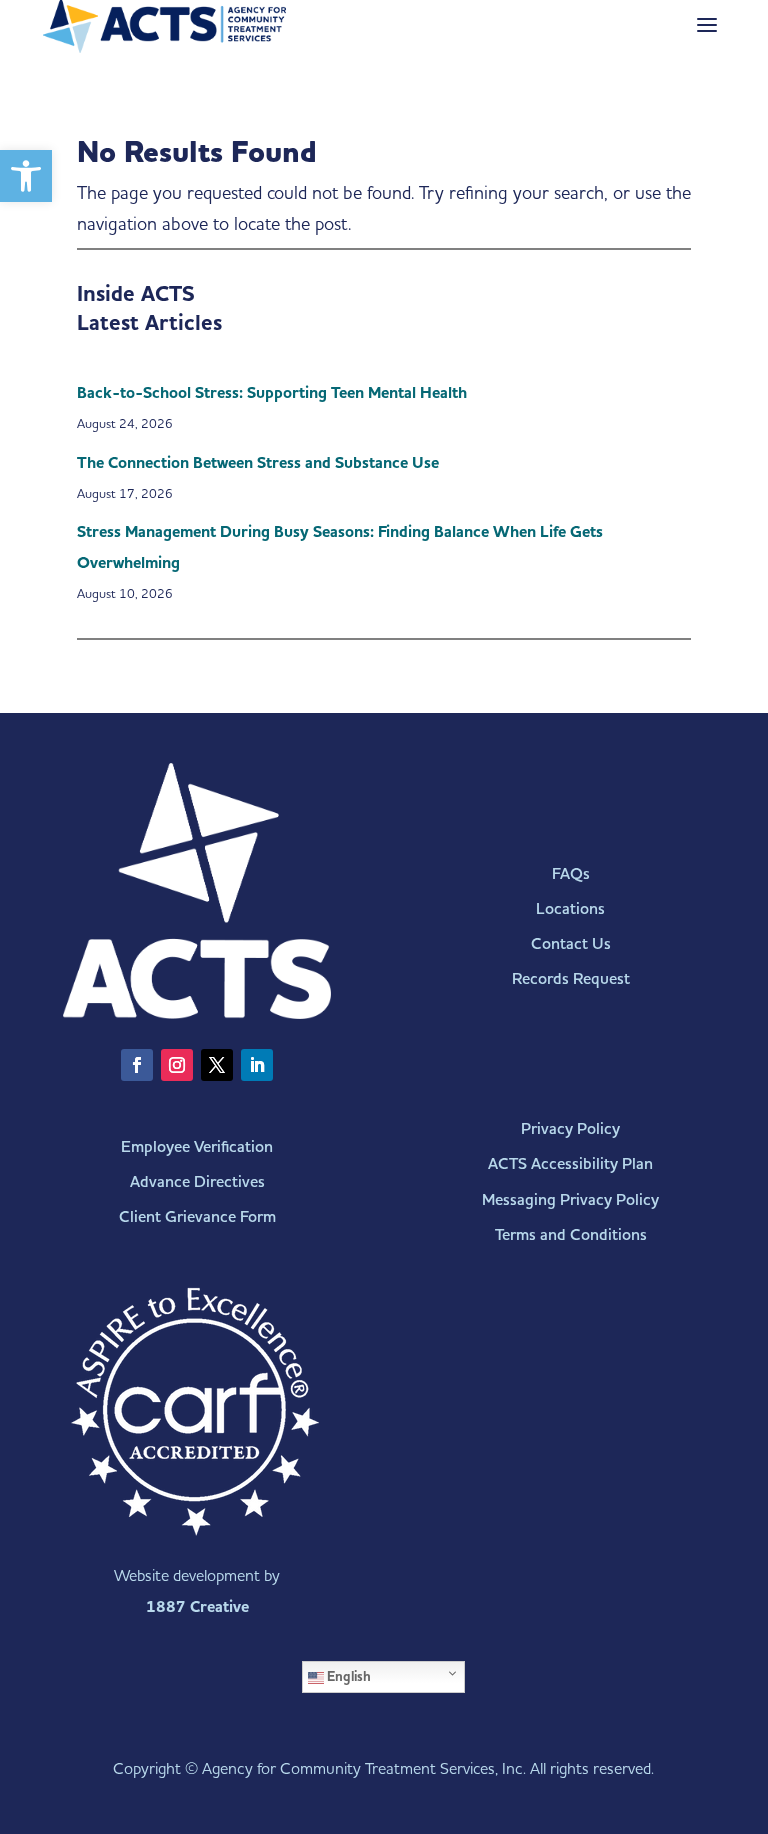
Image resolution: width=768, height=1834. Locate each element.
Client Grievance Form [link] (197, 1216)
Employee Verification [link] (197, 1146)
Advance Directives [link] (197, 1181)
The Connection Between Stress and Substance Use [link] (258, 463)
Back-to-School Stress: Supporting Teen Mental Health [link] (272, 393)
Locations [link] (570, 908)
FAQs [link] (571, 873)
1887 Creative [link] (197, 1607)
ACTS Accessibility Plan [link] (570, 1163)
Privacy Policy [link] (570, 1128)
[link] (26, 176)
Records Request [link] (571, 978)
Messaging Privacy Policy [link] (570, 1199)
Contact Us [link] (571, 943)
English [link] (347, 1677)
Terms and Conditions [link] (571, 1234)
